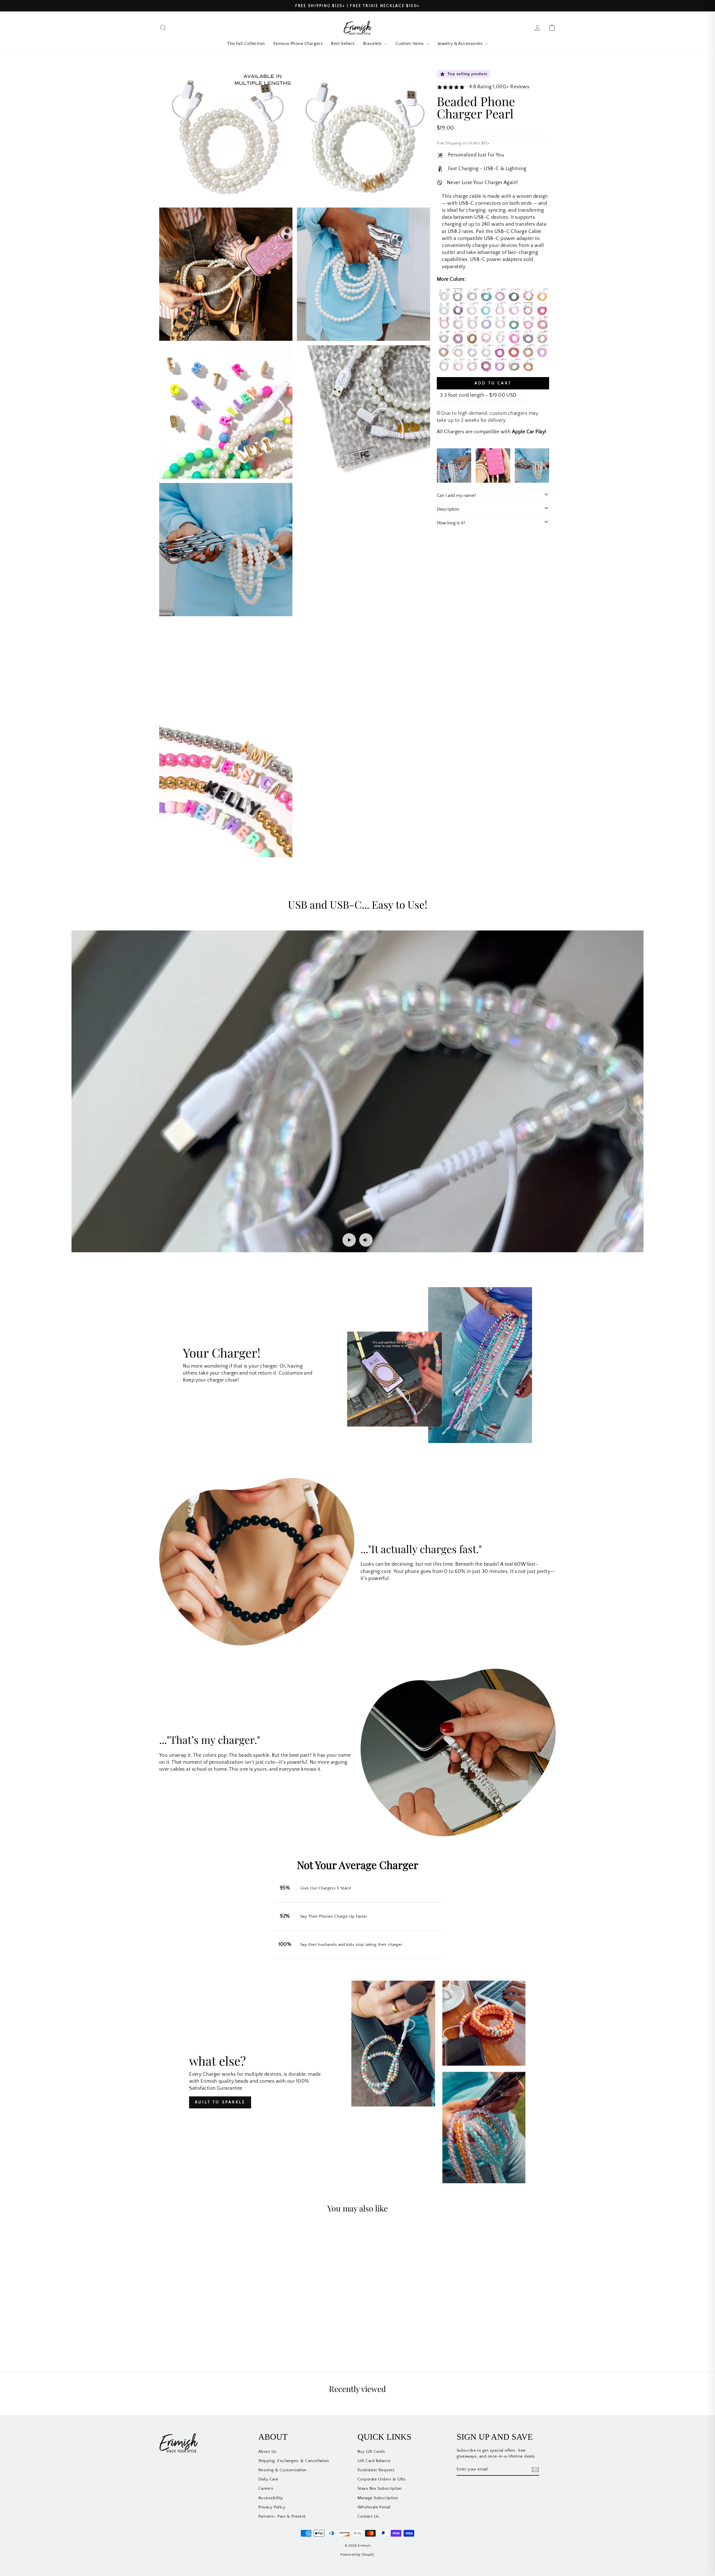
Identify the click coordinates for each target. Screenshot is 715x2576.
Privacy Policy (272, 2507)
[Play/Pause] (349, 1240)
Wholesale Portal (374, 2507)
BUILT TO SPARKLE (220, 2102)
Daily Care (268, 2479)
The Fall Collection (246, 44)
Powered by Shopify (357, 2554)
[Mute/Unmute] (366, 1240)
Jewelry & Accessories (461, 44)
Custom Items (410, 44)
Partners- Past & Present (282, 2516)
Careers (266, 2488)
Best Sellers (343, 44)
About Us (267, 2452)
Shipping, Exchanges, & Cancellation (294, 2461)
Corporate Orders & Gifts (382, 2479)
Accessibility (271, 2498)
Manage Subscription (378, 2498)
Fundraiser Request (376, 2470)
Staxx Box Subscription (380, 2488)
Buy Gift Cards (371, 2452)
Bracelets (373, 44)
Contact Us (368, 2516)
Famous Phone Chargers (298, 44)
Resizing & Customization (283, 2470)
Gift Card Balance (374, 2461)
